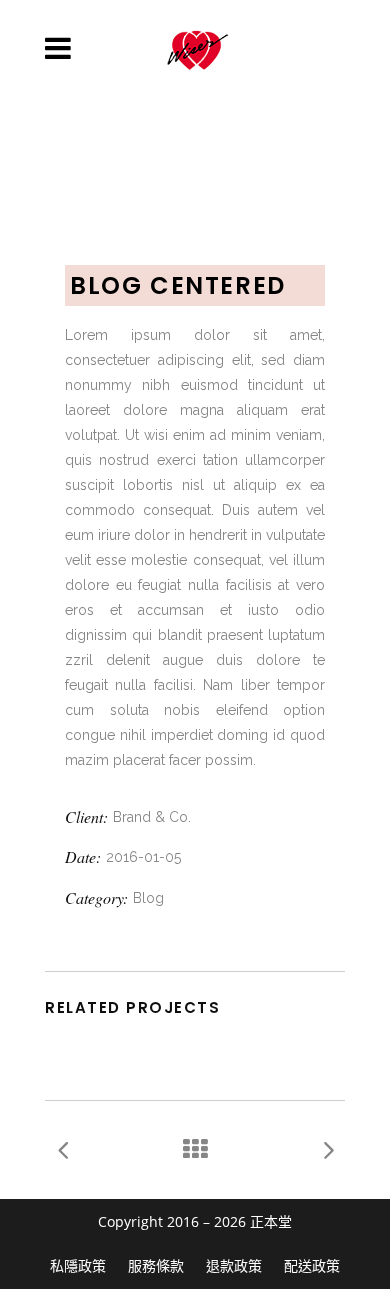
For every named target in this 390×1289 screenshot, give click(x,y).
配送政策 (312, 1266)
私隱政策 (78, 1266)
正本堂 (271, 1221)
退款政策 (234, 1266)
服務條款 (156, 1266)
